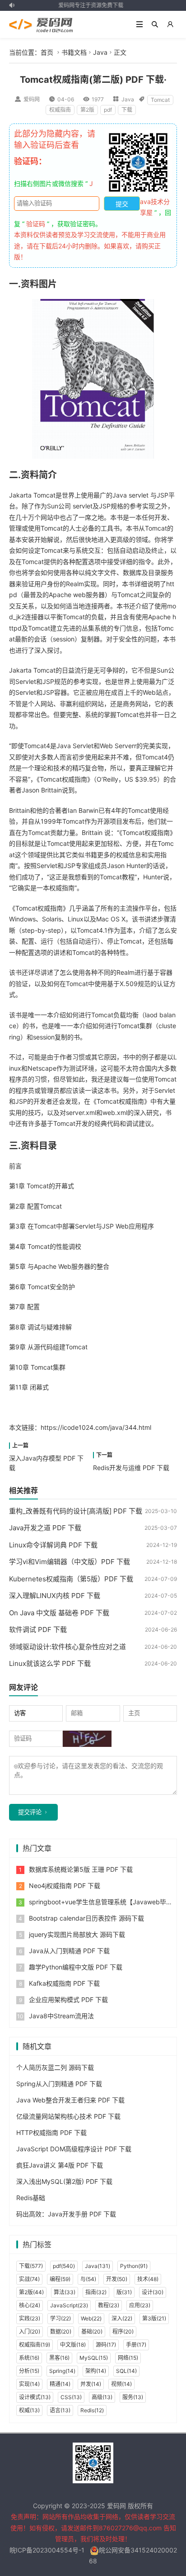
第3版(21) (154, 2318)
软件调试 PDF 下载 (38, 1630)
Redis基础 (31, 2198)
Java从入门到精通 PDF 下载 (69, 1951)
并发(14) (91, 2384)
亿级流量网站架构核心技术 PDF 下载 (68, 2116)
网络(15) (128, 2358)
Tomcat (160, 100)
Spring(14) (62, 2371)
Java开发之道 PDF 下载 (45, 1528)
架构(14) (96, 2371)
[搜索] (155, 24)
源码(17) (106, 2345)
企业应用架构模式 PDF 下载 (68, 2000)
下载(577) (31, 2266)
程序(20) (123, 2332)
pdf (108, 110)
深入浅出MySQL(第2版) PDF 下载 (64, 2181)
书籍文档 (74, 52)
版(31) (124, 2292)
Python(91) (134, 2266)
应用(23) (140, 2305)
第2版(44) (31, 2292)
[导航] (139, 24)
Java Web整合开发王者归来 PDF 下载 (70, 2100)
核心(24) (30, 2305)
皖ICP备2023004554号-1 (47, 2550)
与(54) (88, 2279)
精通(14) (60, 2384)
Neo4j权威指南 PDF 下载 (65, 1886)
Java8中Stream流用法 (61, 2016)
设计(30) (153, 2292)
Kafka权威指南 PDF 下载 (64, 1983)
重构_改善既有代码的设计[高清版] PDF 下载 (76, 1511)
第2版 (87, 110)
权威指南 (60, 110)
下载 (127, 110)
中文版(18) (73, 2345)
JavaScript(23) (69, 2305)
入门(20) (30, 2332)
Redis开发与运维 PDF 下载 (131, 1468)
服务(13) (133, 2397)
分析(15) (29, 2371)
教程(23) (109, 2305)
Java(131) (98, 2266)
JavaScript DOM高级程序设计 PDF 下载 (74, 2149)
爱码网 (32, 99)
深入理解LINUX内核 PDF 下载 (55, 1596)
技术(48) (148, 2279)
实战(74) (29, 2279)
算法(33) (65, 2292)
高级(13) (102, 2397)
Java (100, 52)
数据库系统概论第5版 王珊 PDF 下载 (81, 1869)
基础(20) (92, 2332)
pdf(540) (64, 2266)
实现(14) (29, 2384)
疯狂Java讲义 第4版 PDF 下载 (60, 2165)
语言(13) (60, 2410)
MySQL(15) (94, 2358)
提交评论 (30, 1812)
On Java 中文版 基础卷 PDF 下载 (59, 1613)
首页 (47, 52)
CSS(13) (71, 2397)
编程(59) (60, 2279)
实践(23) (30, 2318)
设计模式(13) (35, 2397)
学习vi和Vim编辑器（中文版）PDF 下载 (70, 1562)
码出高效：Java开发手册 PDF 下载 (66, 2214)
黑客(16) (59, 2358)
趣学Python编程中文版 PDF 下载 (76, 1967)
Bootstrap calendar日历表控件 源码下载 (86, 1918)
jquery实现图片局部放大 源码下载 (77, 1934)
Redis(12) (92, 2410)
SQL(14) (126, 2371)
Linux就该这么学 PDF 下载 (50, 1663)
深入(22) (122, 2318)
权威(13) (29, 2410)
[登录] (170, 24)
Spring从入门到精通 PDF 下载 (59, 2084)
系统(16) (29, 2358)
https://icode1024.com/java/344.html (96, 1427)
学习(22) (60, 2318)
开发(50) (117, 2279)
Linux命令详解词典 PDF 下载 (53, 1545)
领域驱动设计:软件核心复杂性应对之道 (67, 1647)
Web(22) (91, 2318)
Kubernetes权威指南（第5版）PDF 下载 (71, 1579)
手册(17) (136, 2345)
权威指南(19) (35, 2345)
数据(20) (61, 2332)
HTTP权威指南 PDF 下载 (51, 2132)
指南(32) (96, 2292)
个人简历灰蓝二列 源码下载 (55, 2067)
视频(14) (121, 2384)
